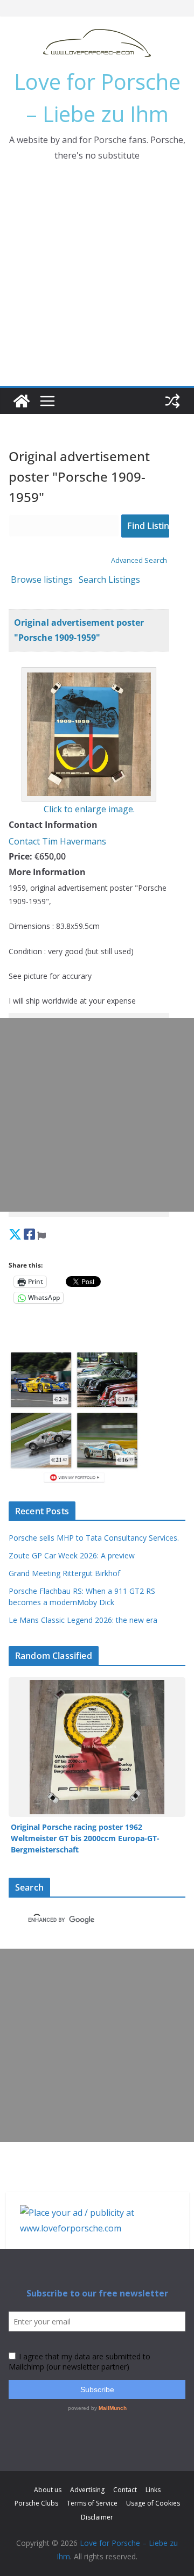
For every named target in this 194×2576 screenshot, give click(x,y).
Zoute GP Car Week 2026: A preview (72, 1555)
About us (48, 2490)
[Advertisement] (97, 284)
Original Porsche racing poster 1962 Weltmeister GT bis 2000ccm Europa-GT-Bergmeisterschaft (85, 1838)
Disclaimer (97, 2517)
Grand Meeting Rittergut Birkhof (64, 1573)
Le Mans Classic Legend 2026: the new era (83, 1620)
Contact (125, 2490)
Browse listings (42, 579)
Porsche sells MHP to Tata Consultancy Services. (94, 1538)
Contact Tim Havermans (57, 841)
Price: (20, 856)
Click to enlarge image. (89, 809)
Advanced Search (139, 560)
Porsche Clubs (36, 2503)
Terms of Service (92, 2503)
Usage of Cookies (153, 2503)
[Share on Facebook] (29, 1234)
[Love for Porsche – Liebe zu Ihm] (22, 401)
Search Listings (109, 579)
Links (153, 2490)
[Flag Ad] (41, 1234)
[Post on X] (15, 1234)
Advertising (87, 2490)
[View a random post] (172, 401)
